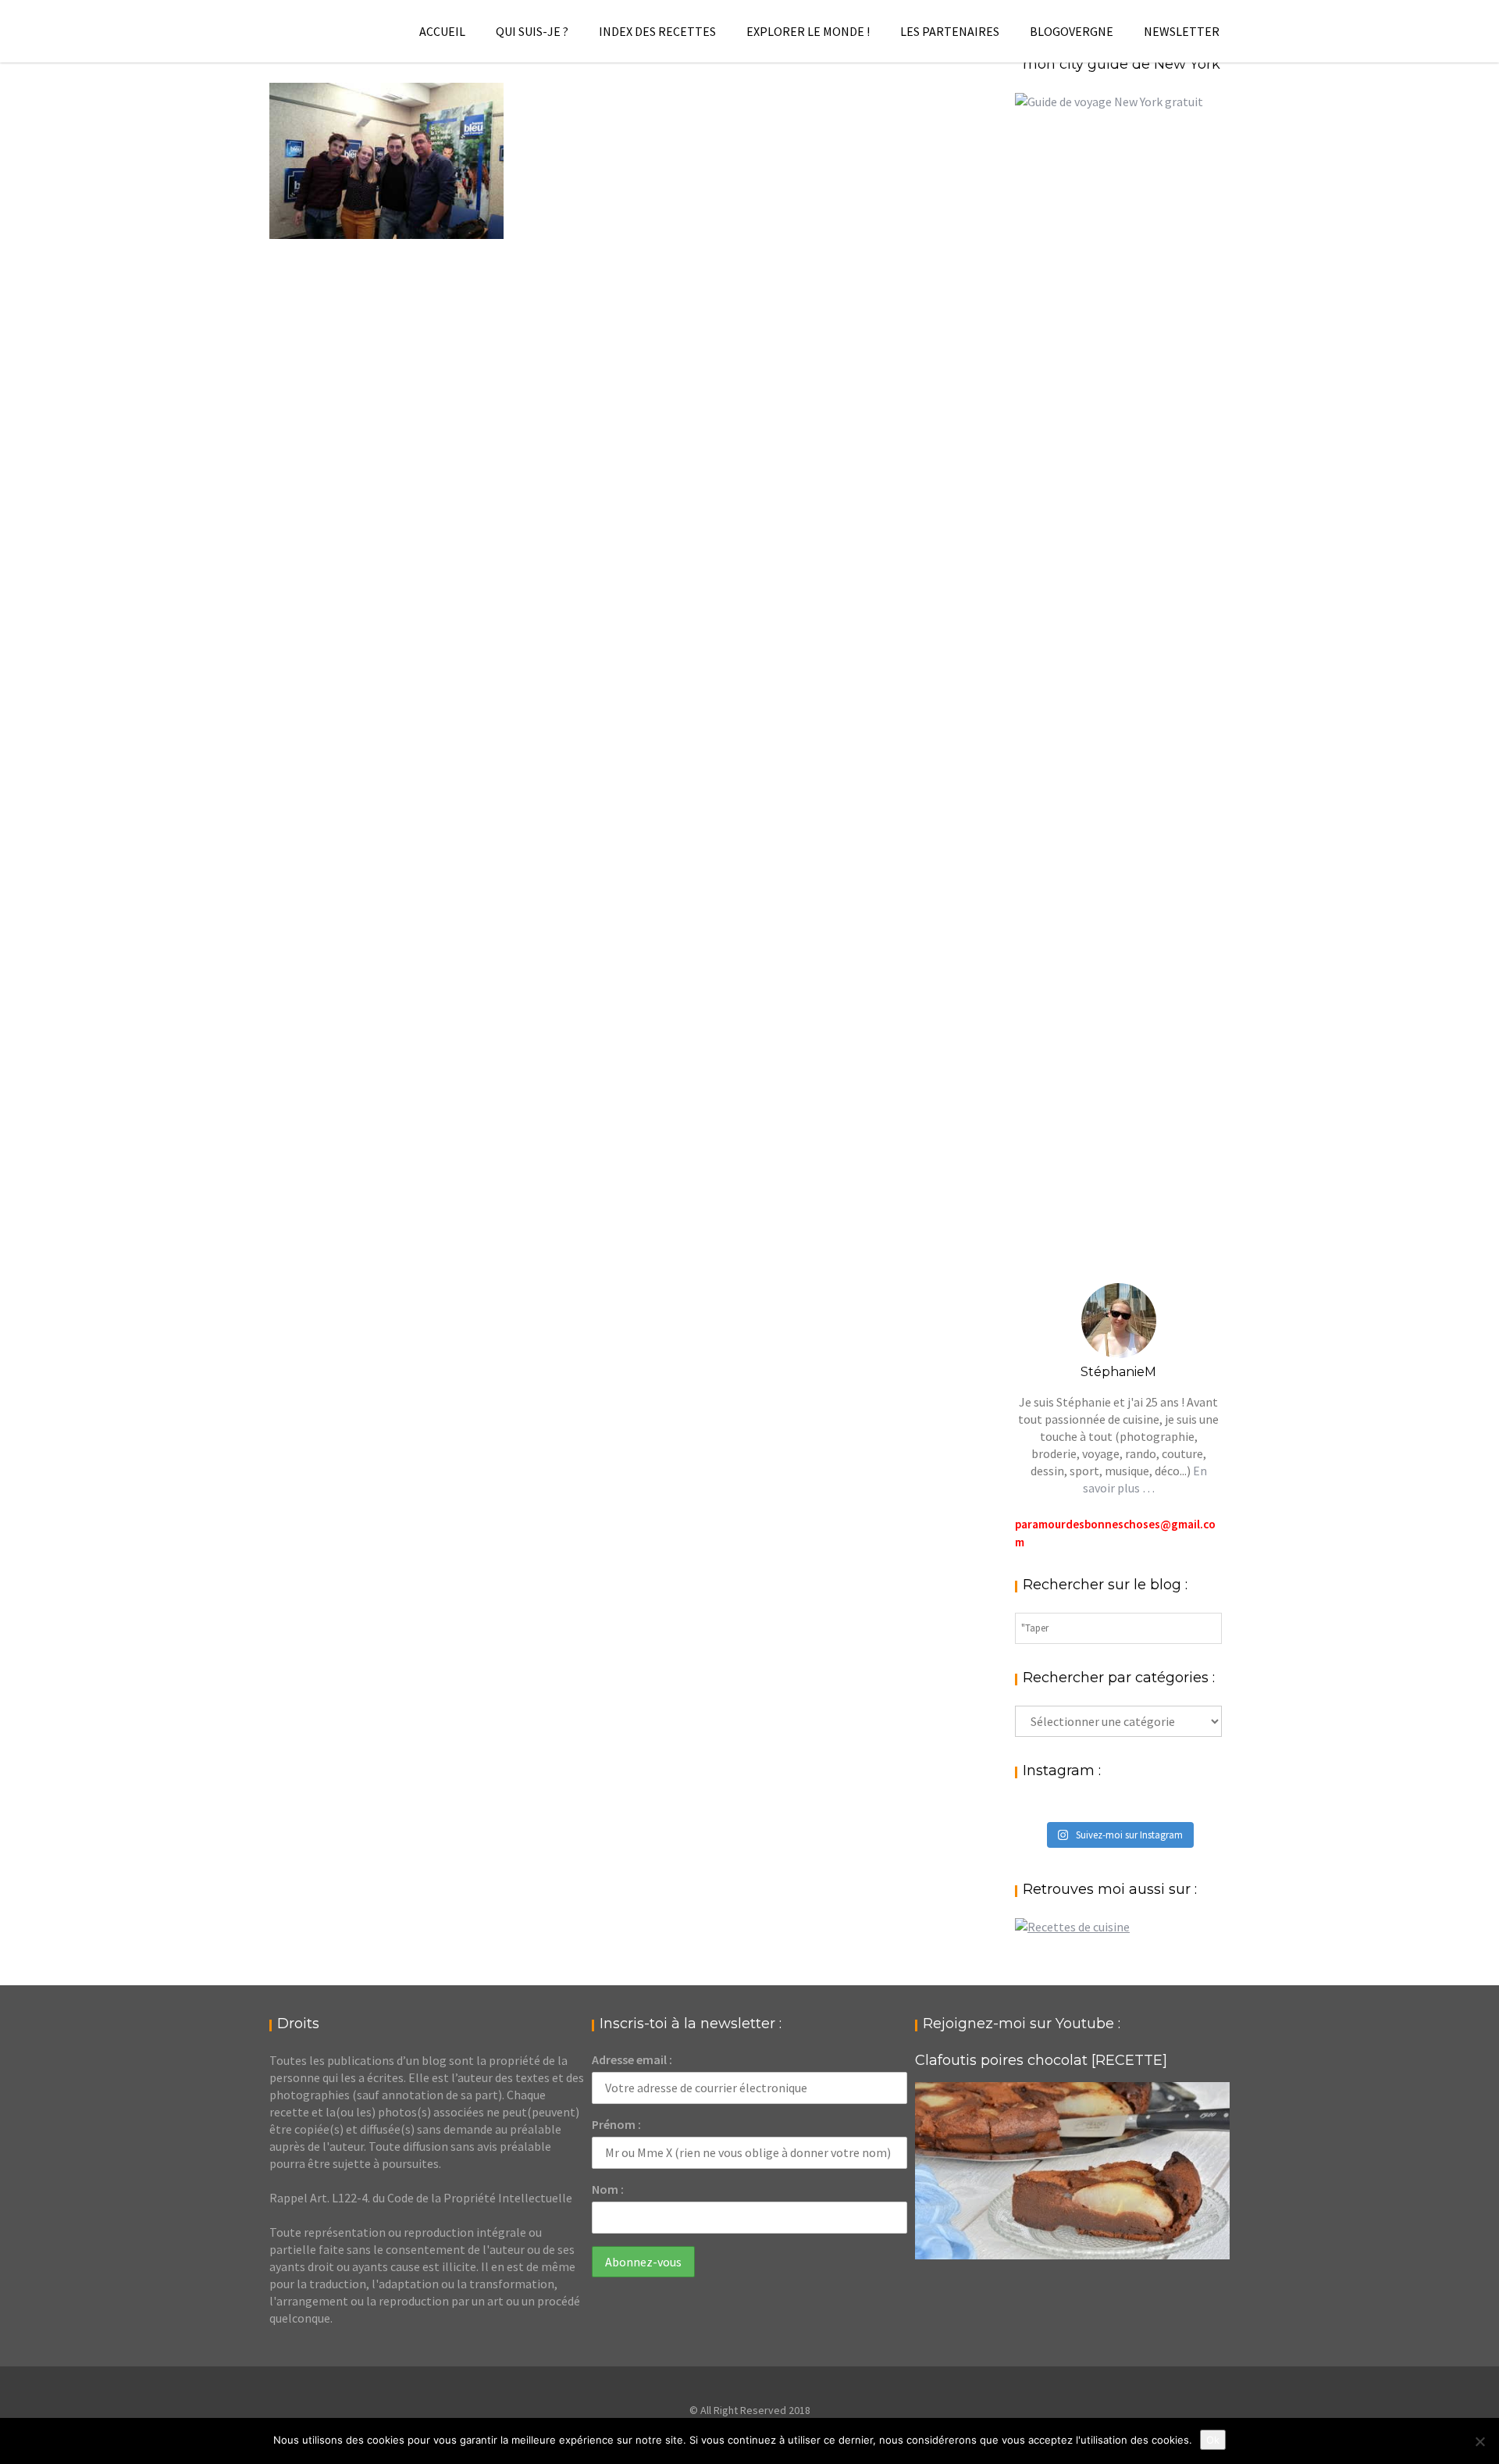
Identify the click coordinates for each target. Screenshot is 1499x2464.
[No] (1479, 2441)
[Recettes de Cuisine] (1072, 1927)
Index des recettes (657, 31)
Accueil (442, 31)
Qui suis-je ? (532, 31)
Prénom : (616, 2124)
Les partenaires (950, 31)
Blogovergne (1072, 31)
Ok (1213, 2440)
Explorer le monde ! (808, 31)
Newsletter (1182, 31)
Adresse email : (632, 2059)
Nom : (608, 2189)
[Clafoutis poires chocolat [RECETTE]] (1072, 2171)
